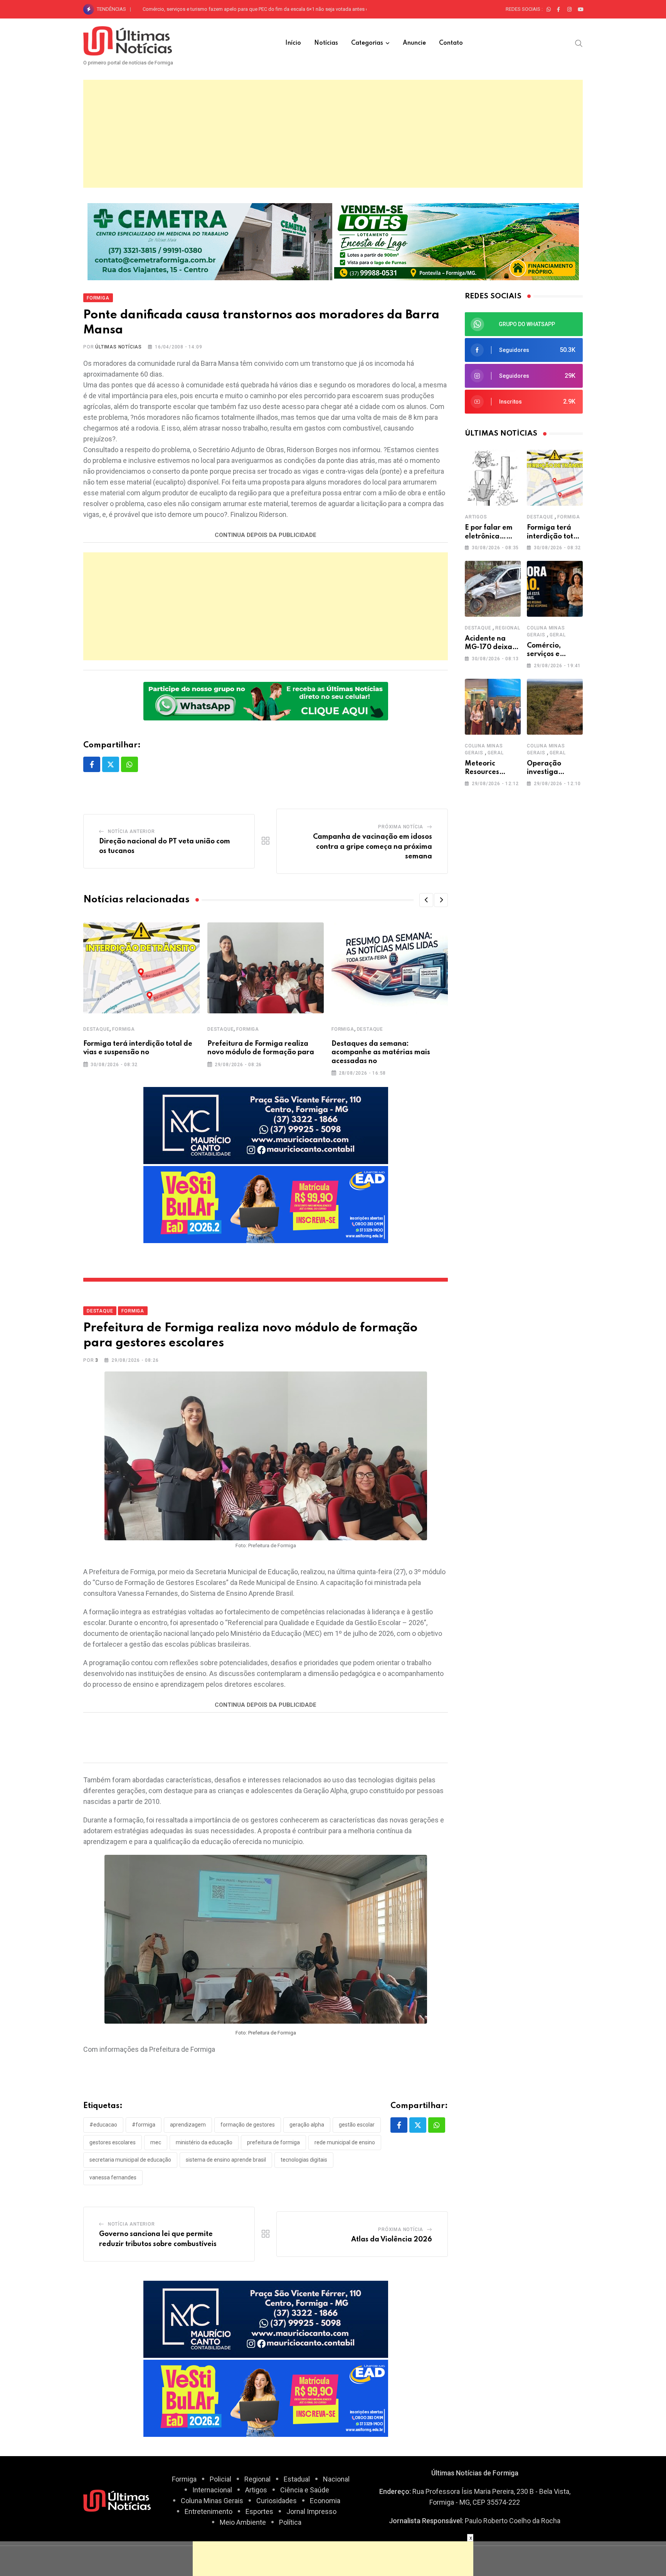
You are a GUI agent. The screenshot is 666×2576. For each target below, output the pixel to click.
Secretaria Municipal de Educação (130, 2160)
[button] (426, 900)
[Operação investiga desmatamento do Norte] (555, 707)
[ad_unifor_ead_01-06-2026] (266, 1204)
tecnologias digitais (304, 2160)
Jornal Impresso (311, 2511)
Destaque (96, 1029)
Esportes (259, 2511)
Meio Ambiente (243, 2522)
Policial (220, 2479)
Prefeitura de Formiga (273, 2142)
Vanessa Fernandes (113, 2177)
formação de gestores (248, 2125)
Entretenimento (209, 2511)
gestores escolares (113, 2142)
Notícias (326, 43)
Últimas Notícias (119, 347)
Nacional (336, 2479)
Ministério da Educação (204, 2142)
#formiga (144, 2125)
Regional (508, 628)
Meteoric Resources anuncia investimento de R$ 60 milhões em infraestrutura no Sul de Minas (247, 9)
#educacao (103, 2125)
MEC (156, 2142)
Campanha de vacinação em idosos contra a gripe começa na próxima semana (373, 847)
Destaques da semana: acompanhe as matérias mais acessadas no (381, 1052)
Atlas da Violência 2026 (392, 2239)
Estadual (297, 2479)
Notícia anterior (131, 831)
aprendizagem (188, 2125)
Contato (451, 43)
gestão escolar (357, 2125)
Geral (558, 635)
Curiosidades (277, 2501)
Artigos (476, 517)
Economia (325, 2501)
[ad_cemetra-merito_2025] (210, 241)
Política (290, 2522)
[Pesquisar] (579, 43)
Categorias (367, 43)
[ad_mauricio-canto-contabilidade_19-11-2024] (266, 1125)
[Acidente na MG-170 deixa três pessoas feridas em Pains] (493, 589)
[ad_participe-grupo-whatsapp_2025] (266, 701)
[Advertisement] (333, 134)
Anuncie (414, 43)
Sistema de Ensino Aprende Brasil (226, 2160)
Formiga (124, 1029)
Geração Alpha (307, 2125)
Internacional (212, 2490)
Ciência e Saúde (305, 2490)
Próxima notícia (401, 827)
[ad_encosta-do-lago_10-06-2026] (457, 241)
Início (293, 43)
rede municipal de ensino (345, 2142)
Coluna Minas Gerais (212, 2501)
